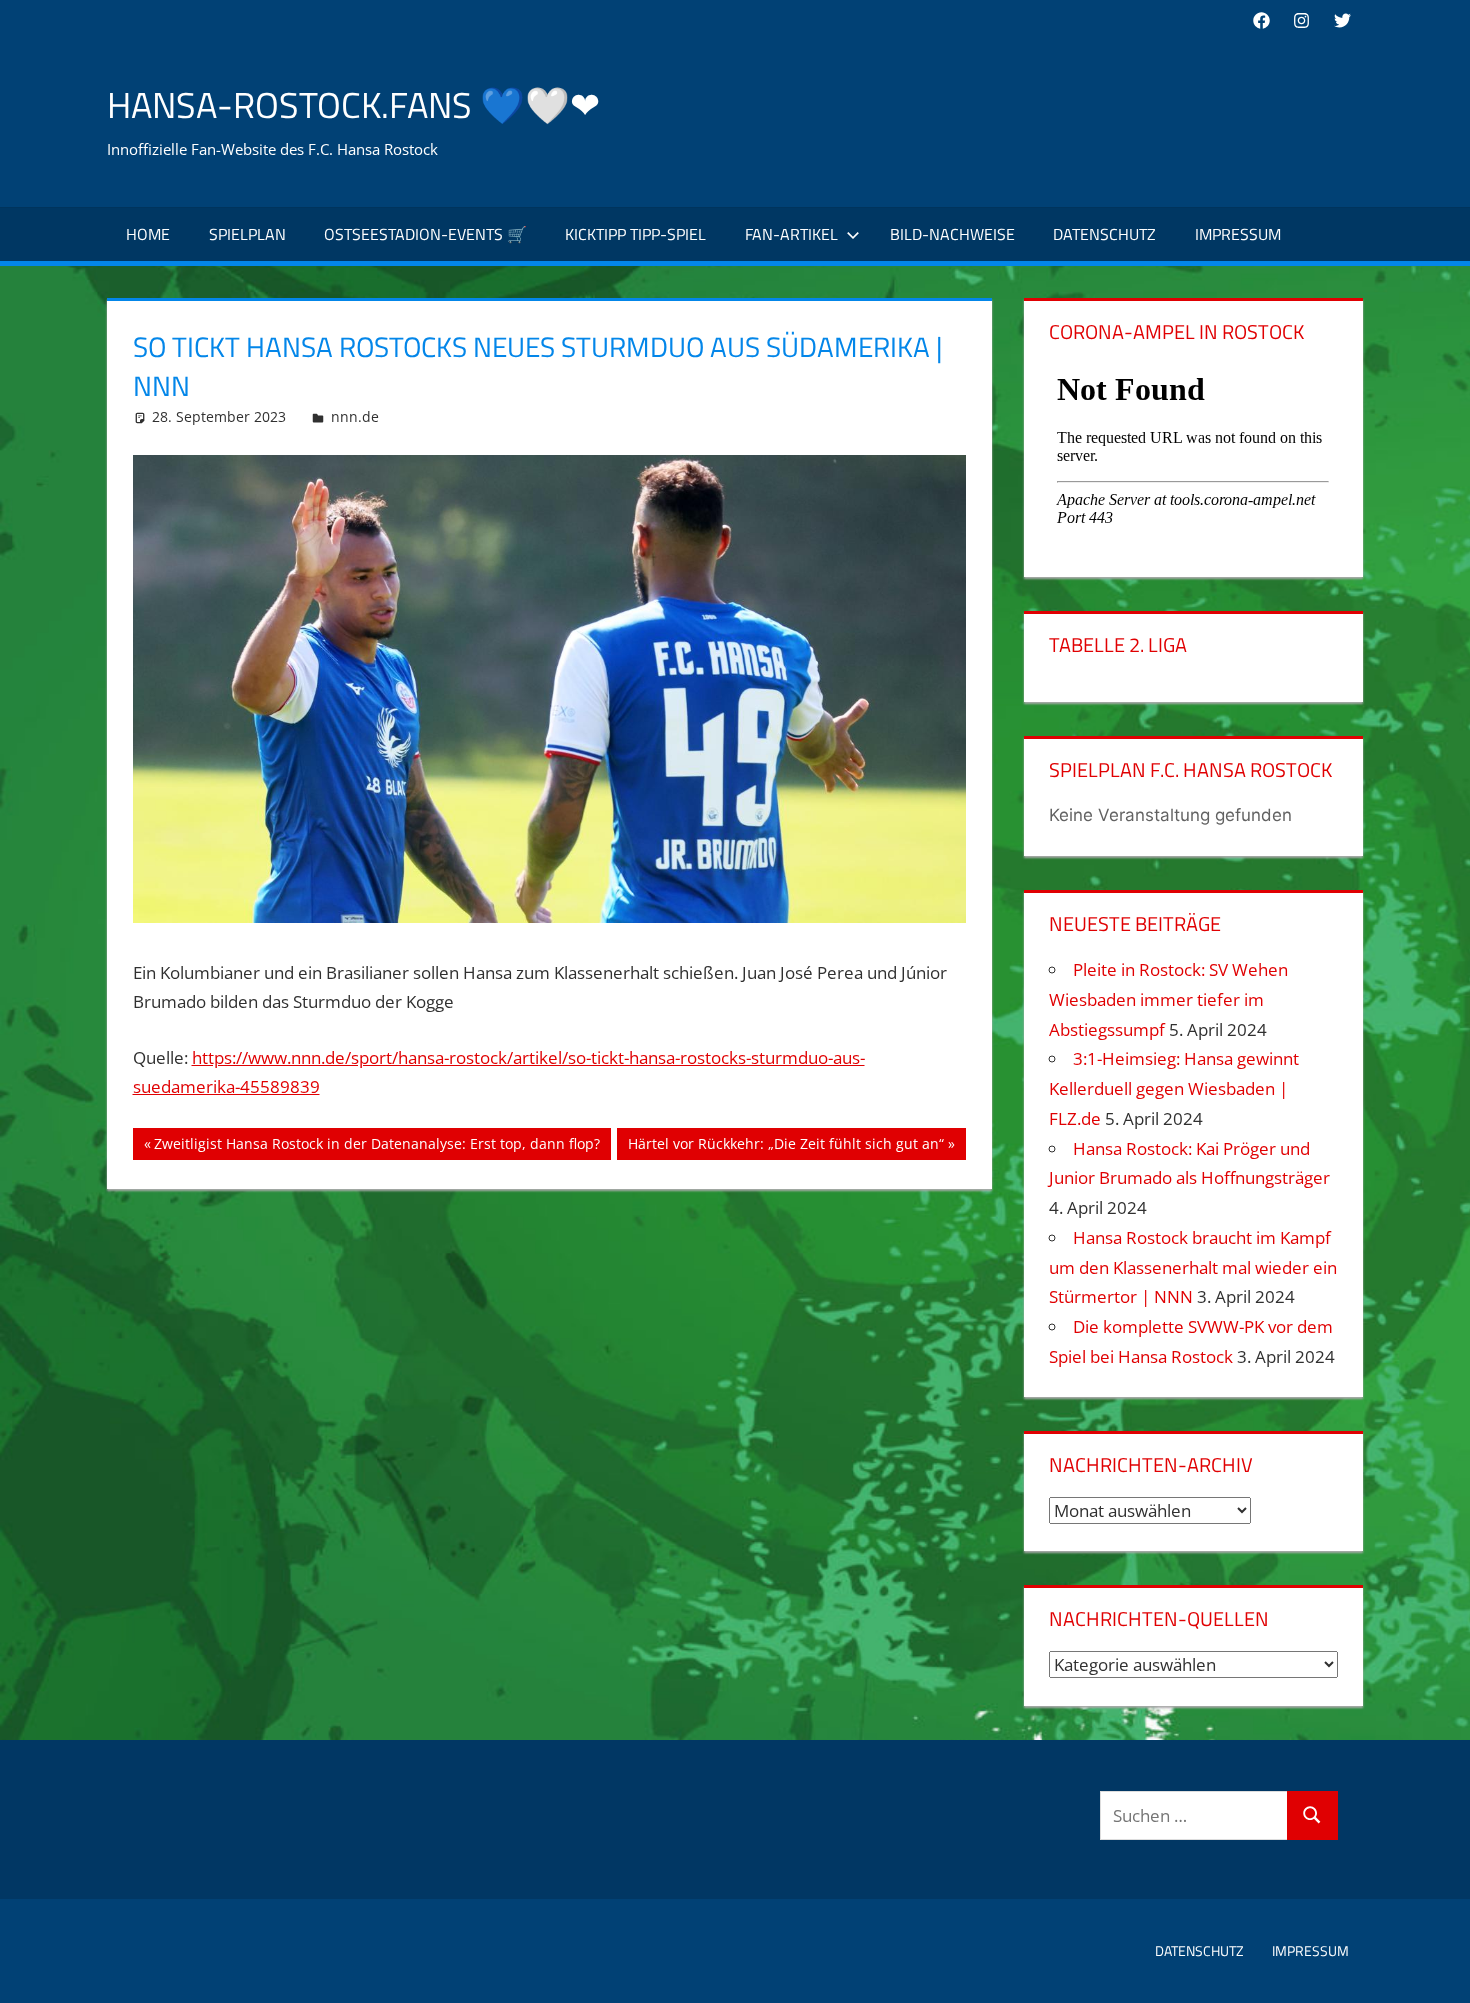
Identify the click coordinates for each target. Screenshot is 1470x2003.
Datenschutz (1104, 234)
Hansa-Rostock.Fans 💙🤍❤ (353, 104)
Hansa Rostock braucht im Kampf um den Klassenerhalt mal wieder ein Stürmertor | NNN (1193, 1267)
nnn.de (355, 416)
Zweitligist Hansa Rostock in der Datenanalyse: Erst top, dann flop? (376, 1147)
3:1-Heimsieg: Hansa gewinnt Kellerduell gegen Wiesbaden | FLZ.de (1174, 1088)
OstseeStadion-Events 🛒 (425, 234)
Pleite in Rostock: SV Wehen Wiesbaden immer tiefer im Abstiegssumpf (1168, 999)
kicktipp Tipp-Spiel (635, 234)
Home (148, 234)
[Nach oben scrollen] (1437, 1970)
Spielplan (247, 234)
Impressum (1238, 234)
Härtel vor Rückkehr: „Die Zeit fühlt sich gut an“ (785, 1147)
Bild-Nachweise (952, 234)
